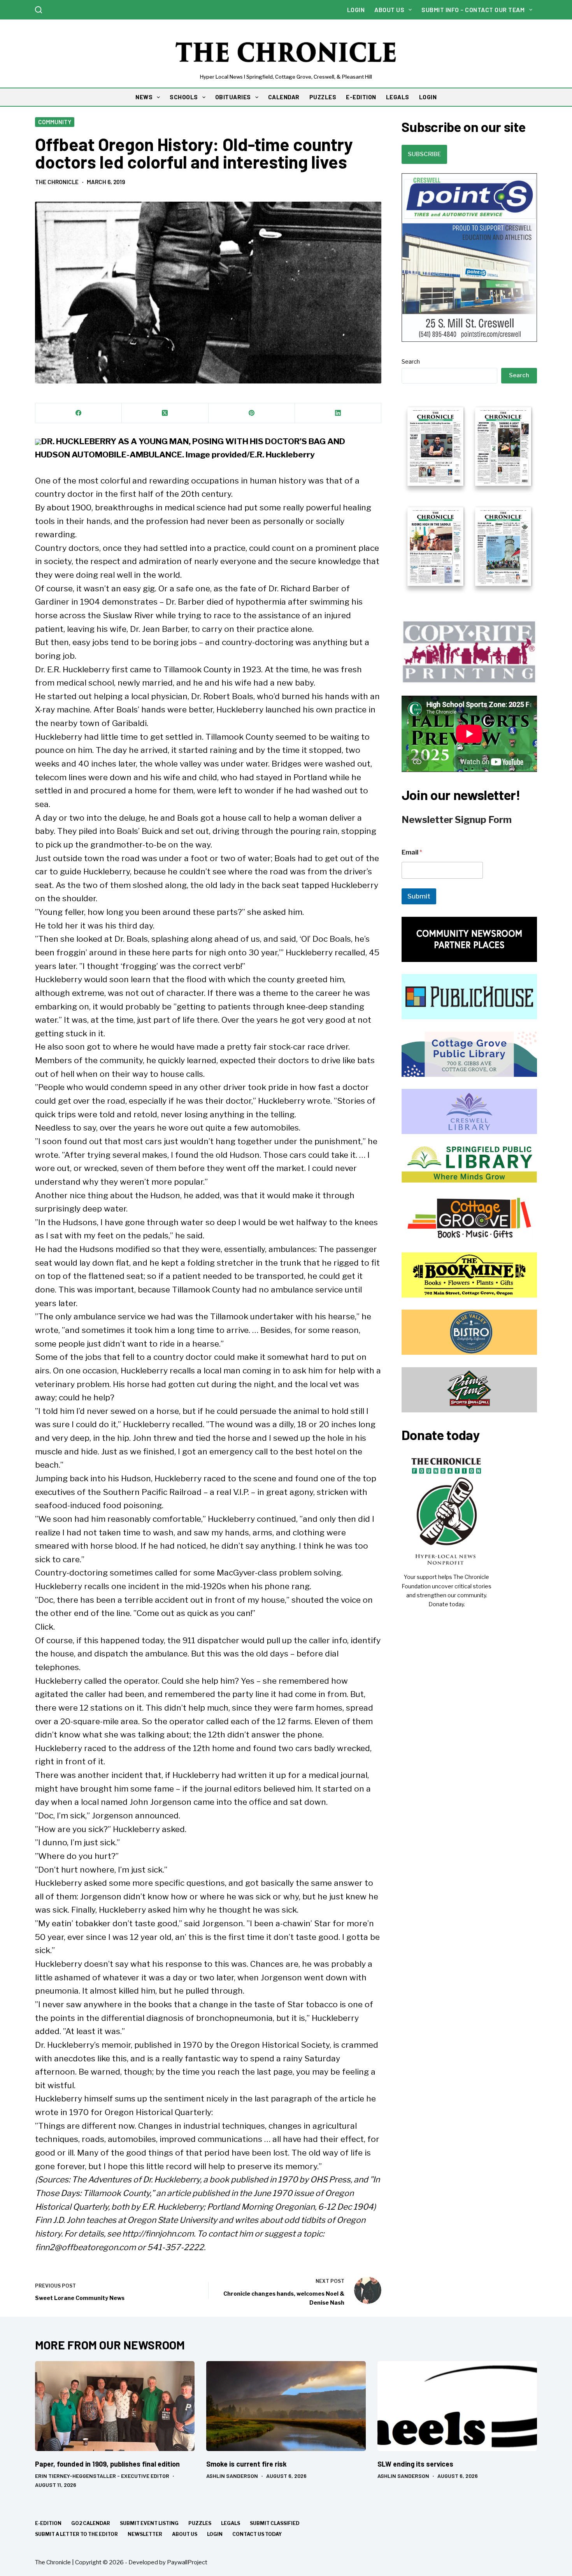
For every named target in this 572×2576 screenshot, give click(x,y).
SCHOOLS (184, 97)
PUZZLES (323, 97)
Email (412, 852)
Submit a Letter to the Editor (76, 2534)
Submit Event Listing (149, 2523)
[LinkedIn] (338, 413)
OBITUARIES (233, 97)
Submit (419, 896)
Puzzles (200, 2523)
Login (356, 10)
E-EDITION (361, 97)
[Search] (39, 10)
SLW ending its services (415, 2464)
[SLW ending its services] (457, 2406)
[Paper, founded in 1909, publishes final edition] (115, 2406)
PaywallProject (187, 2562)
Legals (231, 2523)
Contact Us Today (257, 2534)
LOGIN (428, 97)
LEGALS (398, 97)
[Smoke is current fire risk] (286, 2406)
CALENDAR (284, 97)
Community (55, 122)
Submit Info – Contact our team (473, 10)
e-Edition (48, 2523)
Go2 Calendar (91, 2523)
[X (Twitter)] (165, 413)
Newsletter (145, 2534)
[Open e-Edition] (469, 496)
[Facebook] (79, 413)
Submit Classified (275, 2523)
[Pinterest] (252, 413)
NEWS (144, 97)
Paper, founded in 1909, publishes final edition (107, 2464)
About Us (389, 10)
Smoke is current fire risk (247, 2464)
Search (411, 362)
